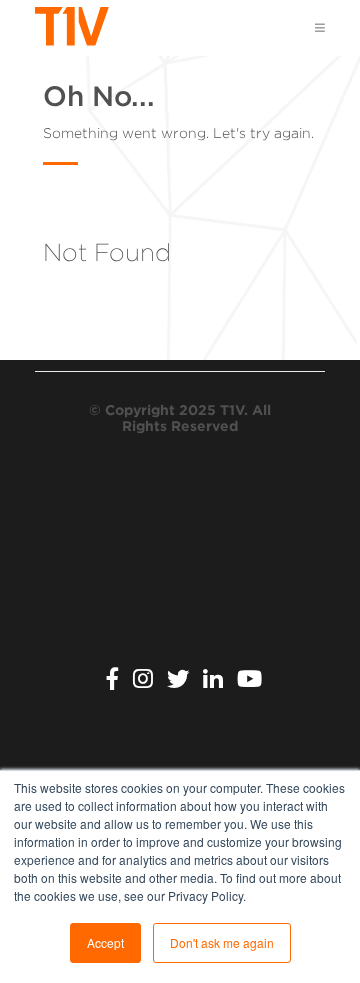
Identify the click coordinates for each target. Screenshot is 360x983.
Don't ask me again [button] (222, 942)
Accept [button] (105, 942)
